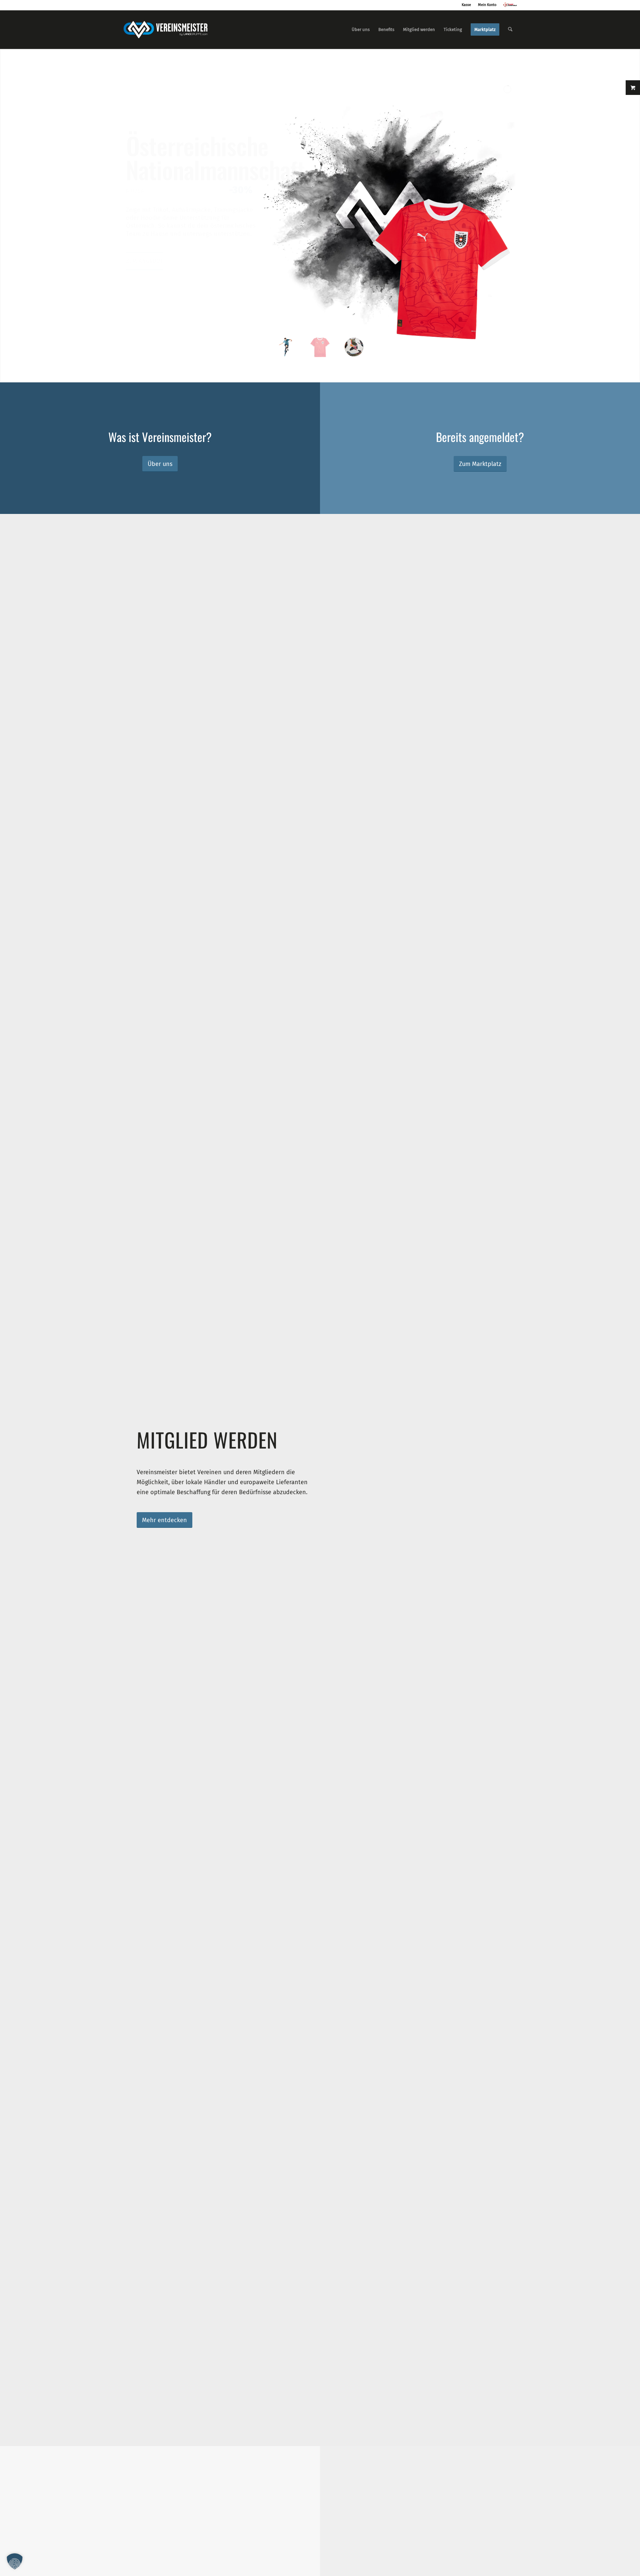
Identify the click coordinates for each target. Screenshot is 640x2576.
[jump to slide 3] (354, 347)
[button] (15, 2561)
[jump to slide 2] (320, 347)
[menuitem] (361, 30)
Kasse (466, 5)
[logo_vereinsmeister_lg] (165, 30)
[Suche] (510, 30)
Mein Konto (487, 5)
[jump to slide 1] (286, 347)
